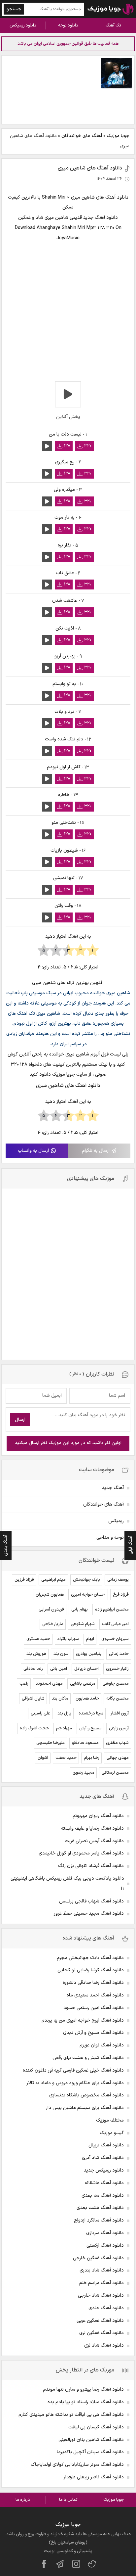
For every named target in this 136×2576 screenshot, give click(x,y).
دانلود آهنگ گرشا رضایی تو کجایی (91, 1970)
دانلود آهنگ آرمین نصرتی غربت (94, 1841)
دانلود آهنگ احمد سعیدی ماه (95, 1995)
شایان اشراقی (33, 1699)
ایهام (90, 1639)
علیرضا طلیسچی (51, 1743)
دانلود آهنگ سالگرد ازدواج (99, 2220)
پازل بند (64, 1713)
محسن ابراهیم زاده (112, 1610)
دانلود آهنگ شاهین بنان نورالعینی (91, 2440)
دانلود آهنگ (117, 197)
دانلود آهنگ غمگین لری (102, 2333)
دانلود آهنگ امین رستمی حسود (94, 2008)
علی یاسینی (40, 1713)
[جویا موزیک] (111, 9)
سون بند (61, 1654)
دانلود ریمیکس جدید (104, 2170)
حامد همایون (87, 1699)
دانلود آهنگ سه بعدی (103, 2196)
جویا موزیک (118, 136)
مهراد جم (64, 1728)
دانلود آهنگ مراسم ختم (102, 2283)
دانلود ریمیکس (23, 25)
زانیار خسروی (117, 1669)
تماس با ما (68, 2500)
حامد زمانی (119, 1654)
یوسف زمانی (118, 1580)
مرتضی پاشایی (83, 1684)
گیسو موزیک (112, 2133)
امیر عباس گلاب (115, 1624)
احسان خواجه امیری (88, 1595)
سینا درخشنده (91, 1713)
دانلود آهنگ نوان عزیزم (102, 2045)
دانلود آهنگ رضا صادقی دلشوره (93, 1983)
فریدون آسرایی (51, 1610)
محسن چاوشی (116, 1684)
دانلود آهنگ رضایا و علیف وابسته (92, 1828)
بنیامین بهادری (89, 1654)
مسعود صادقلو (85, 1743)
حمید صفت (66, 1758)
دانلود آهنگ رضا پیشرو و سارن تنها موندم (83, 2389)
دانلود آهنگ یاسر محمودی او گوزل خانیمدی (81, 1853)
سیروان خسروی (115, 1639)
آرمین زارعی (119, 1728)
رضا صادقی (33, 1669)
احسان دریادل (86, 1669)
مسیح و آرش (90, 1728)
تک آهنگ (113, 25)
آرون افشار (120, 1713)
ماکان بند (60, 1699)
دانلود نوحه (68, 25)
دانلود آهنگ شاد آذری (103, 2158)
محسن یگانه (118, 1699)
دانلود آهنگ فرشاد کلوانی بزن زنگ (91, 1866)
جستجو (14, 9)
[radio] (93, 951)
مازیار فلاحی (53, 1624)
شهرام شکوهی (83, 1624)
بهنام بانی (80, 1610)
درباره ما (23, 2500)
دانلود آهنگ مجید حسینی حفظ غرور (89, 1914)
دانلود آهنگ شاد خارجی (101, 2295)
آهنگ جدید (113, 1488)
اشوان (43, 1758)
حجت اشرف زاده (34, 1728)
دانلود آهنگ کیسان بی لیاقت (96, 2427)
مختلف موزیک (110, 2120)
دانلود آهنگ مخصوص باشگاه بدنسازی (86, 2095)
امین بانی (59, 1669)
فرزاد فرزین (24, 1580)
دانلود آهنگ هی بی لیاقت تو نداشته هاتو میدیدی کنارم (71, 2415)
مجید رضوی (84, 1773)
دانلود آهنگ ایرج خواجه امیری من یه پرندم (83, 2020)
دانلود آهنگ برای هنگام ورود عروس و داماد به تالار (75, 2083)
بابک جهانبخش (86, 1580)
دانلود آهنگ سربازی (105, 2233)
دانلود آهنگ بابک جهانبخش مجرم (90, 1958)
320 (88, 446)
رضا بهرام (92, 1758)
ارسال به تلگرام (96, 1151)
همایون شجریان (50, 1595)
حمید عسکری (38, 1639)
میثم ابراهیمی (53, 1580)
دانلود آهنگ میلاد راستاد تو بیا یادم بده (86, 2402)
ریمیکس (116, 1521)
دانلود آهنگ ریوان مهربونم (98, 1816)
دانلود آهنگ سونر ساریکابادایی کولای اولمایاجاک (77, 2465)
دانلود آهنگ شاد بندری (102, 2270)
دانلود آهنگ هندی (106, 2308)
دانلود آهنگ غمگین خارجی (98, 2258)
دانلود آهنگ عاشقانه (104, 2183)
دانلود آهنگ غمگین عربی (100, 2321)
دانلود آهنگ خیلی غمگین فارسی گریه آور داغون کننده (73, 2070)
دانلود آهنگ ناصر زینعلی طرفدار (94, 2477)
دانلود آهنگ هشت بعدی (100, 2208)
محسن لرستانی (115, 1773)
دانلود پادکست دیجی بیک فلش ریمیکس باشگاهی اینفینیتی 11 (67, 1884)
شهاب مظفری (117, 1743)
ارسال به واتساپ (33, 1151)
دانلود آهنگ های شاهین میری (90, 168)
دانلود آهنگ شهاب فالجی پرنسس (91, 1901)
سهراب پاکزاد (68, 1639)
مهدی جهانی (118, 1758)
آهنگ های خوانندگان (82, 136)
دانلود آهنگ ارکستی (105, 2246)
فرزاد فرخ (121, 1595)
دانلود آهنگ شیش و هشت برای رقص (88, 2058)
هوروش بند (36, 1654)
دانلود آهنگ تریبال (106, 2145)
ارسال (20, 1420)
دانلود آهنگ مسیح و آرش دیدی (93, 2033)
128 (67, 446)
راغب (24, 1684)
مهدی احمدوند (49, 1684)
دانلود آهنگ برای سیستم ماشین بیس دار (85, 2108)
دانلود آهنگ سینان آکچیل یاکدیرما (90, 2452)
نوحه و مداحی (110, 1538)
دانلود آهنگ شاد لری (104, 2345)
